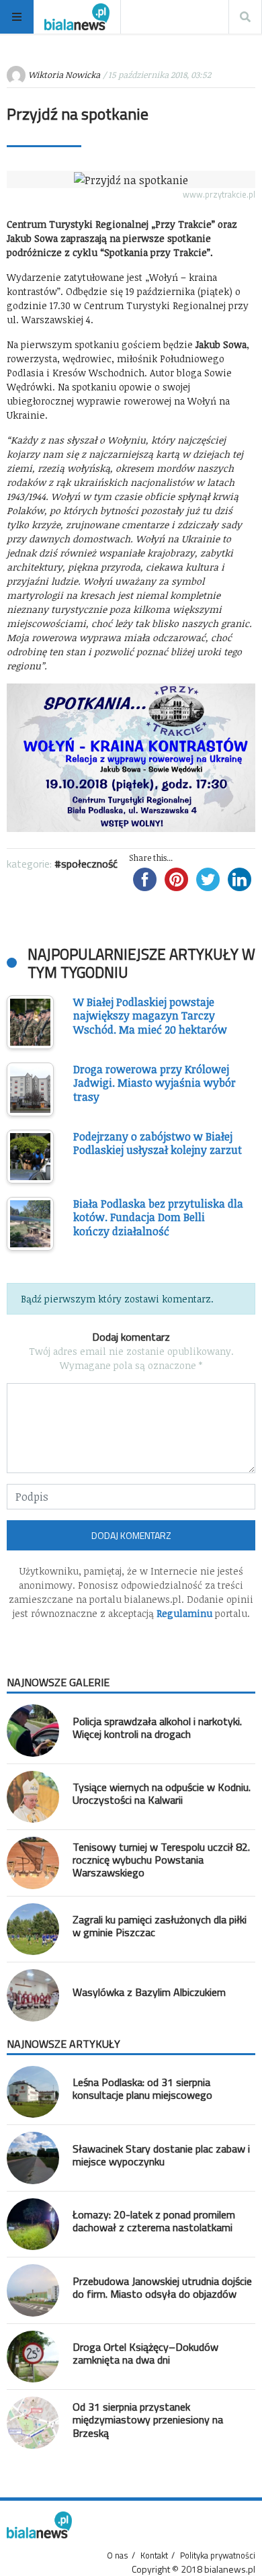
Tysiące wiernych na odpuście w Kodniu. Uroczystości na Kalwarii (162, 1793)
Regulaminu (184, 1613)
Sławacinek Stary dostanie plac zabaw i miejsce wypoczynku (161, 2155)
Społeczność (89, 864)
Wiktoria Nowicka (64, 75)
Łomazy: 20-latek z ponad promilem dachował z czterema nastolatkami (154, 2221)
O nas (118, 2555)
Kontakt (154, 2555)
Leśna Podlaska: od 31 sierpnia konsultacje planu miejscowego (142, 2088)
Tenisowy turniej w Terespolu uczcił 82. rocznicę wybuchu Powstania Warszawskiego (161, 1860)
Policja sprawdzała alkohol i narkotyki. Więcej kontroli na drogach (157, 1728)
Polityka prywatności (218, 2555)
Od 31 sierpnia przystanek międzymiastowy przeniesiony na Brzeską (148, 2419)
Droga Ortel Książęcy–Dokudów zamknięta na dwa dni (145, 2353)
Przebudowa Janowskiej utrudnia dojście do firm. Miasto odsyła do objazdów (162, 2287)
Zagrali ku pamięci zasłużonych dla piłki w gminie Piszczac (160, 1926)
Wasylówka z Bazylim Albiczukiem (149, 1992)
